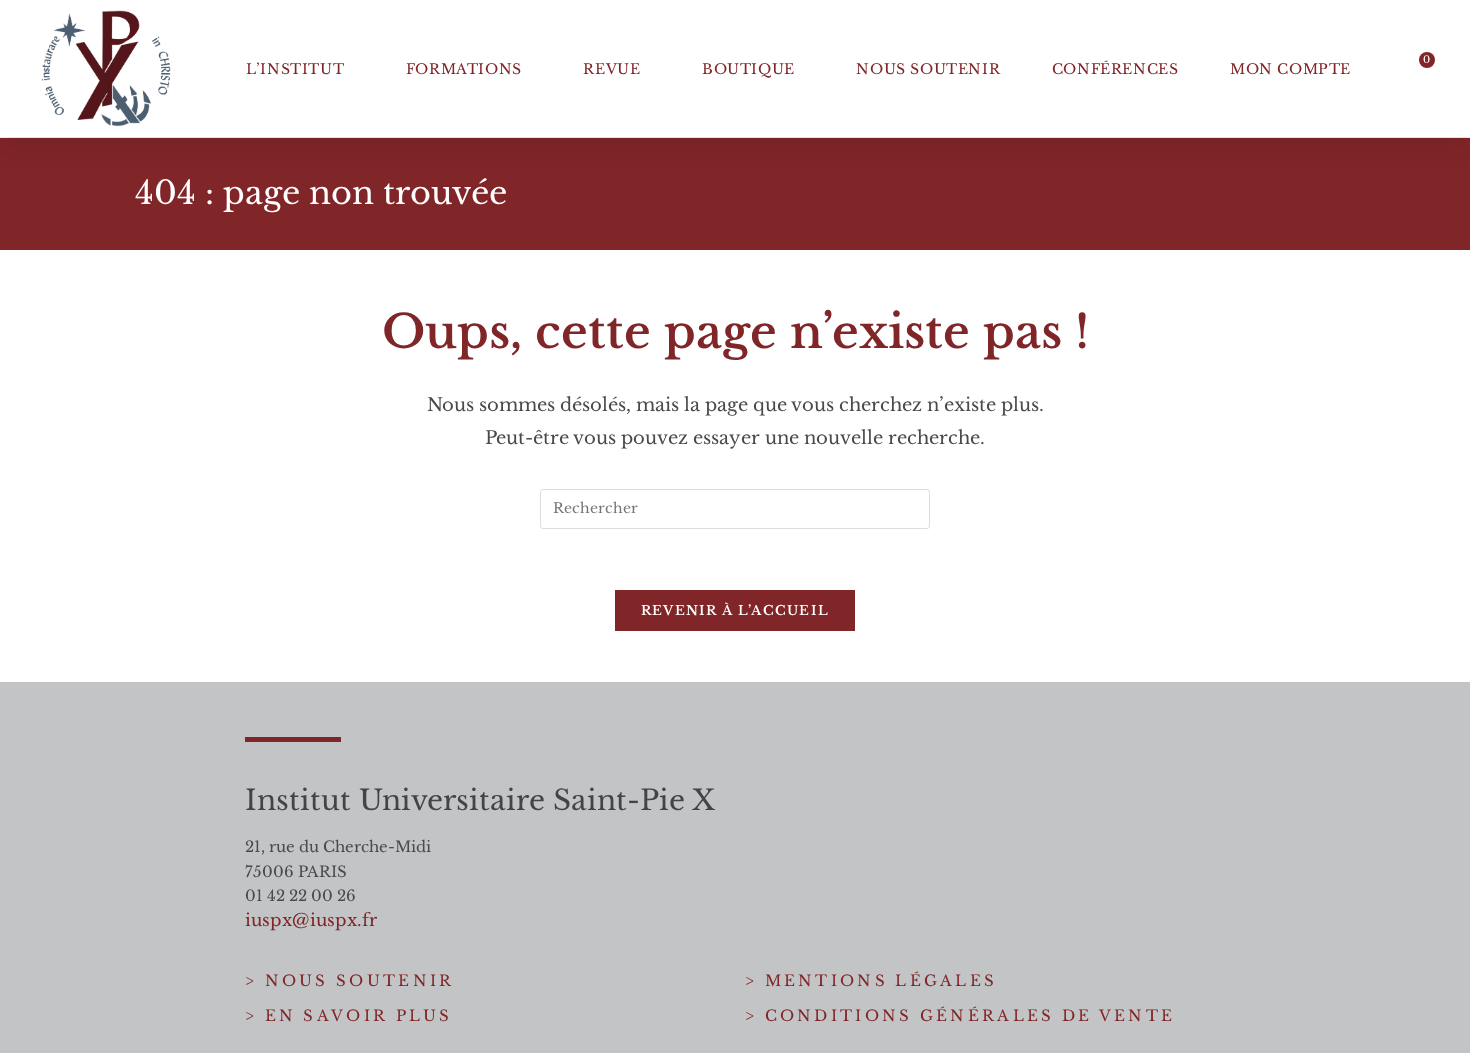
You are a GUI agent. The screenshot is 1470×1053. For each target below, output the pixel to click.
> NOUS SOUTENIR (350, 980)
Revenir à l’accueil (735, 610)
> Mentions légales (871, 980)
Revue (611, 69)
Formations (464, 69)
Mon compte (1290, 69)
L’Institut (295, 69)
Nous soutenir (928, 69)
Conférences (1115, 69)
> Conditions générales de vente (960, 1015)
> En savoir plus (349, 1015)
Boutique (748, 69)
